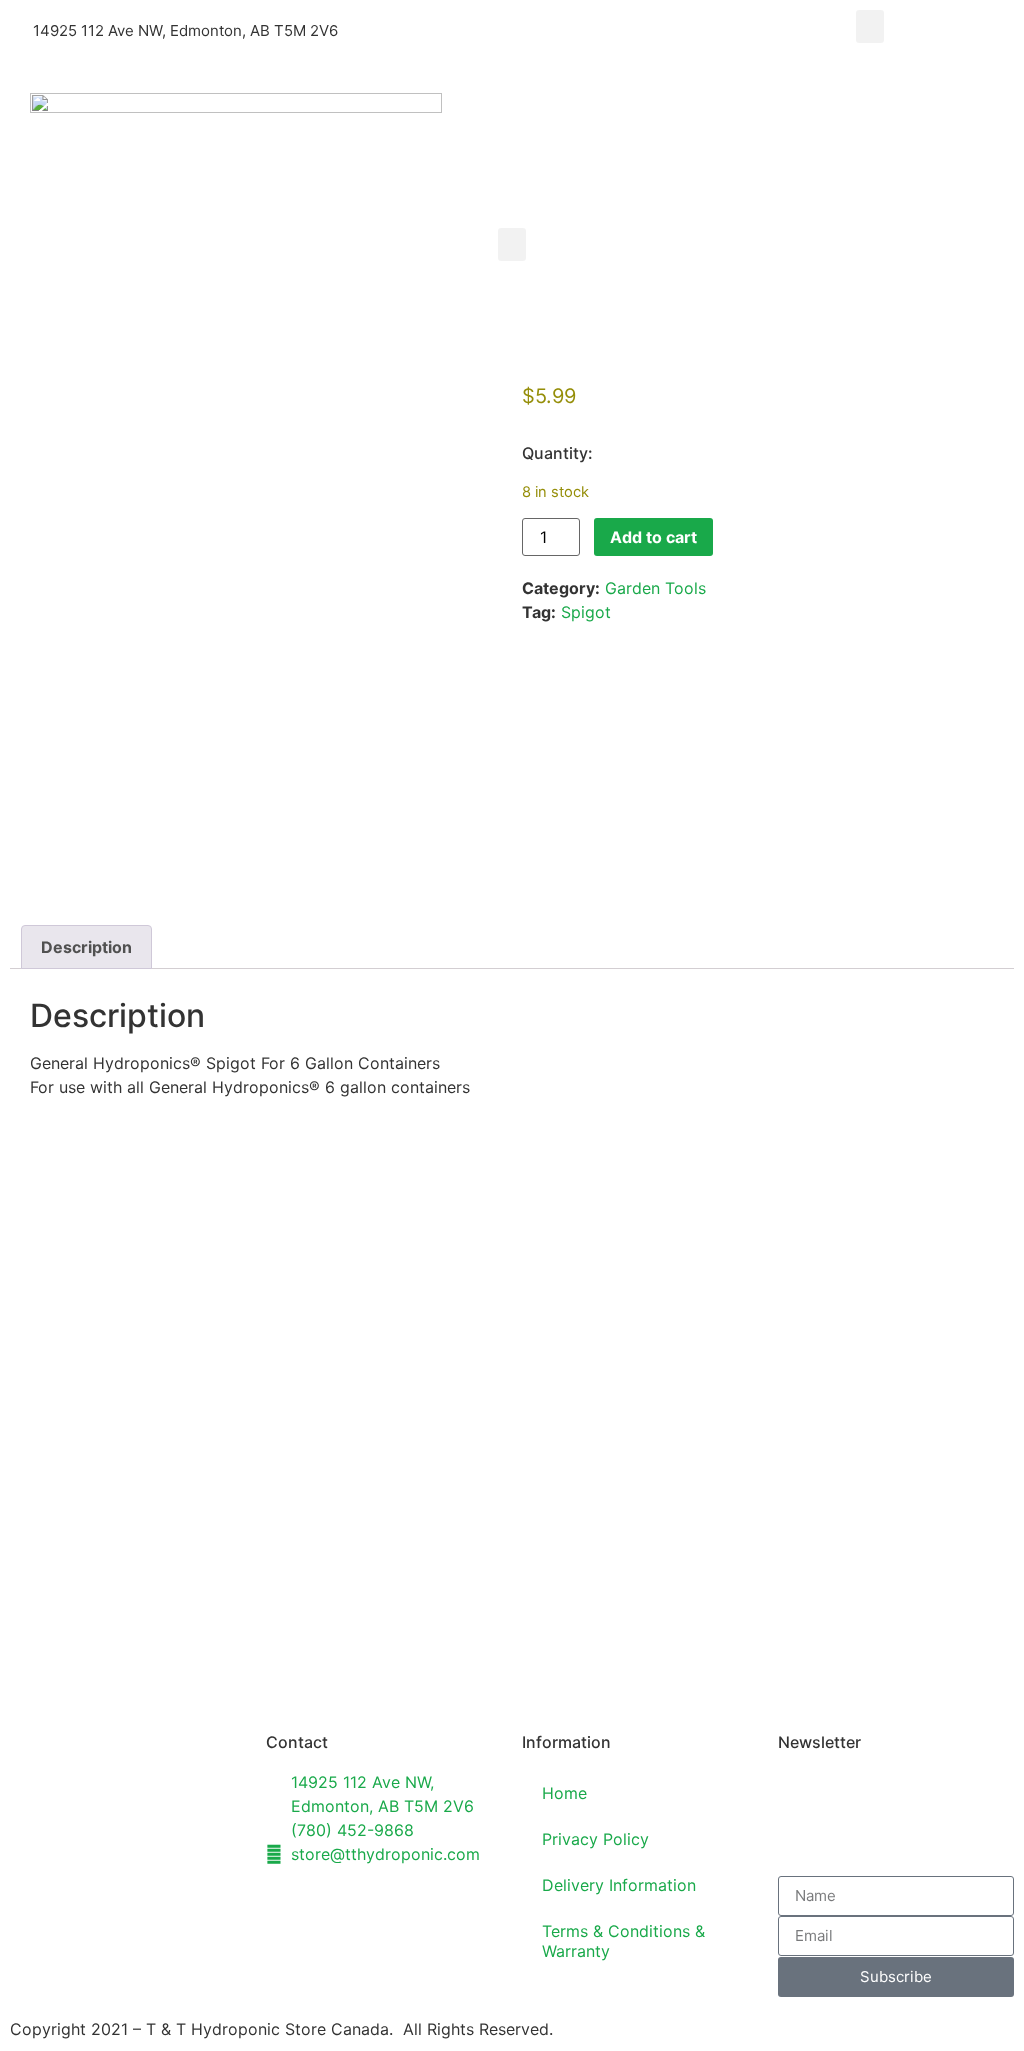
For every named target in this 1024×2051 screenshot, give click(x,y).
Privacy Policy (595, 1839)
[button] (870, 26)
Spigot (586, 612)
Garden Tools (655, 588)
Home (564, 1793)
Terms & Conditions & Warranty (623, 1941)
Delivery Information (619, 1885)
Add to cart (653, 537)
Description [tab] (86, 947)
